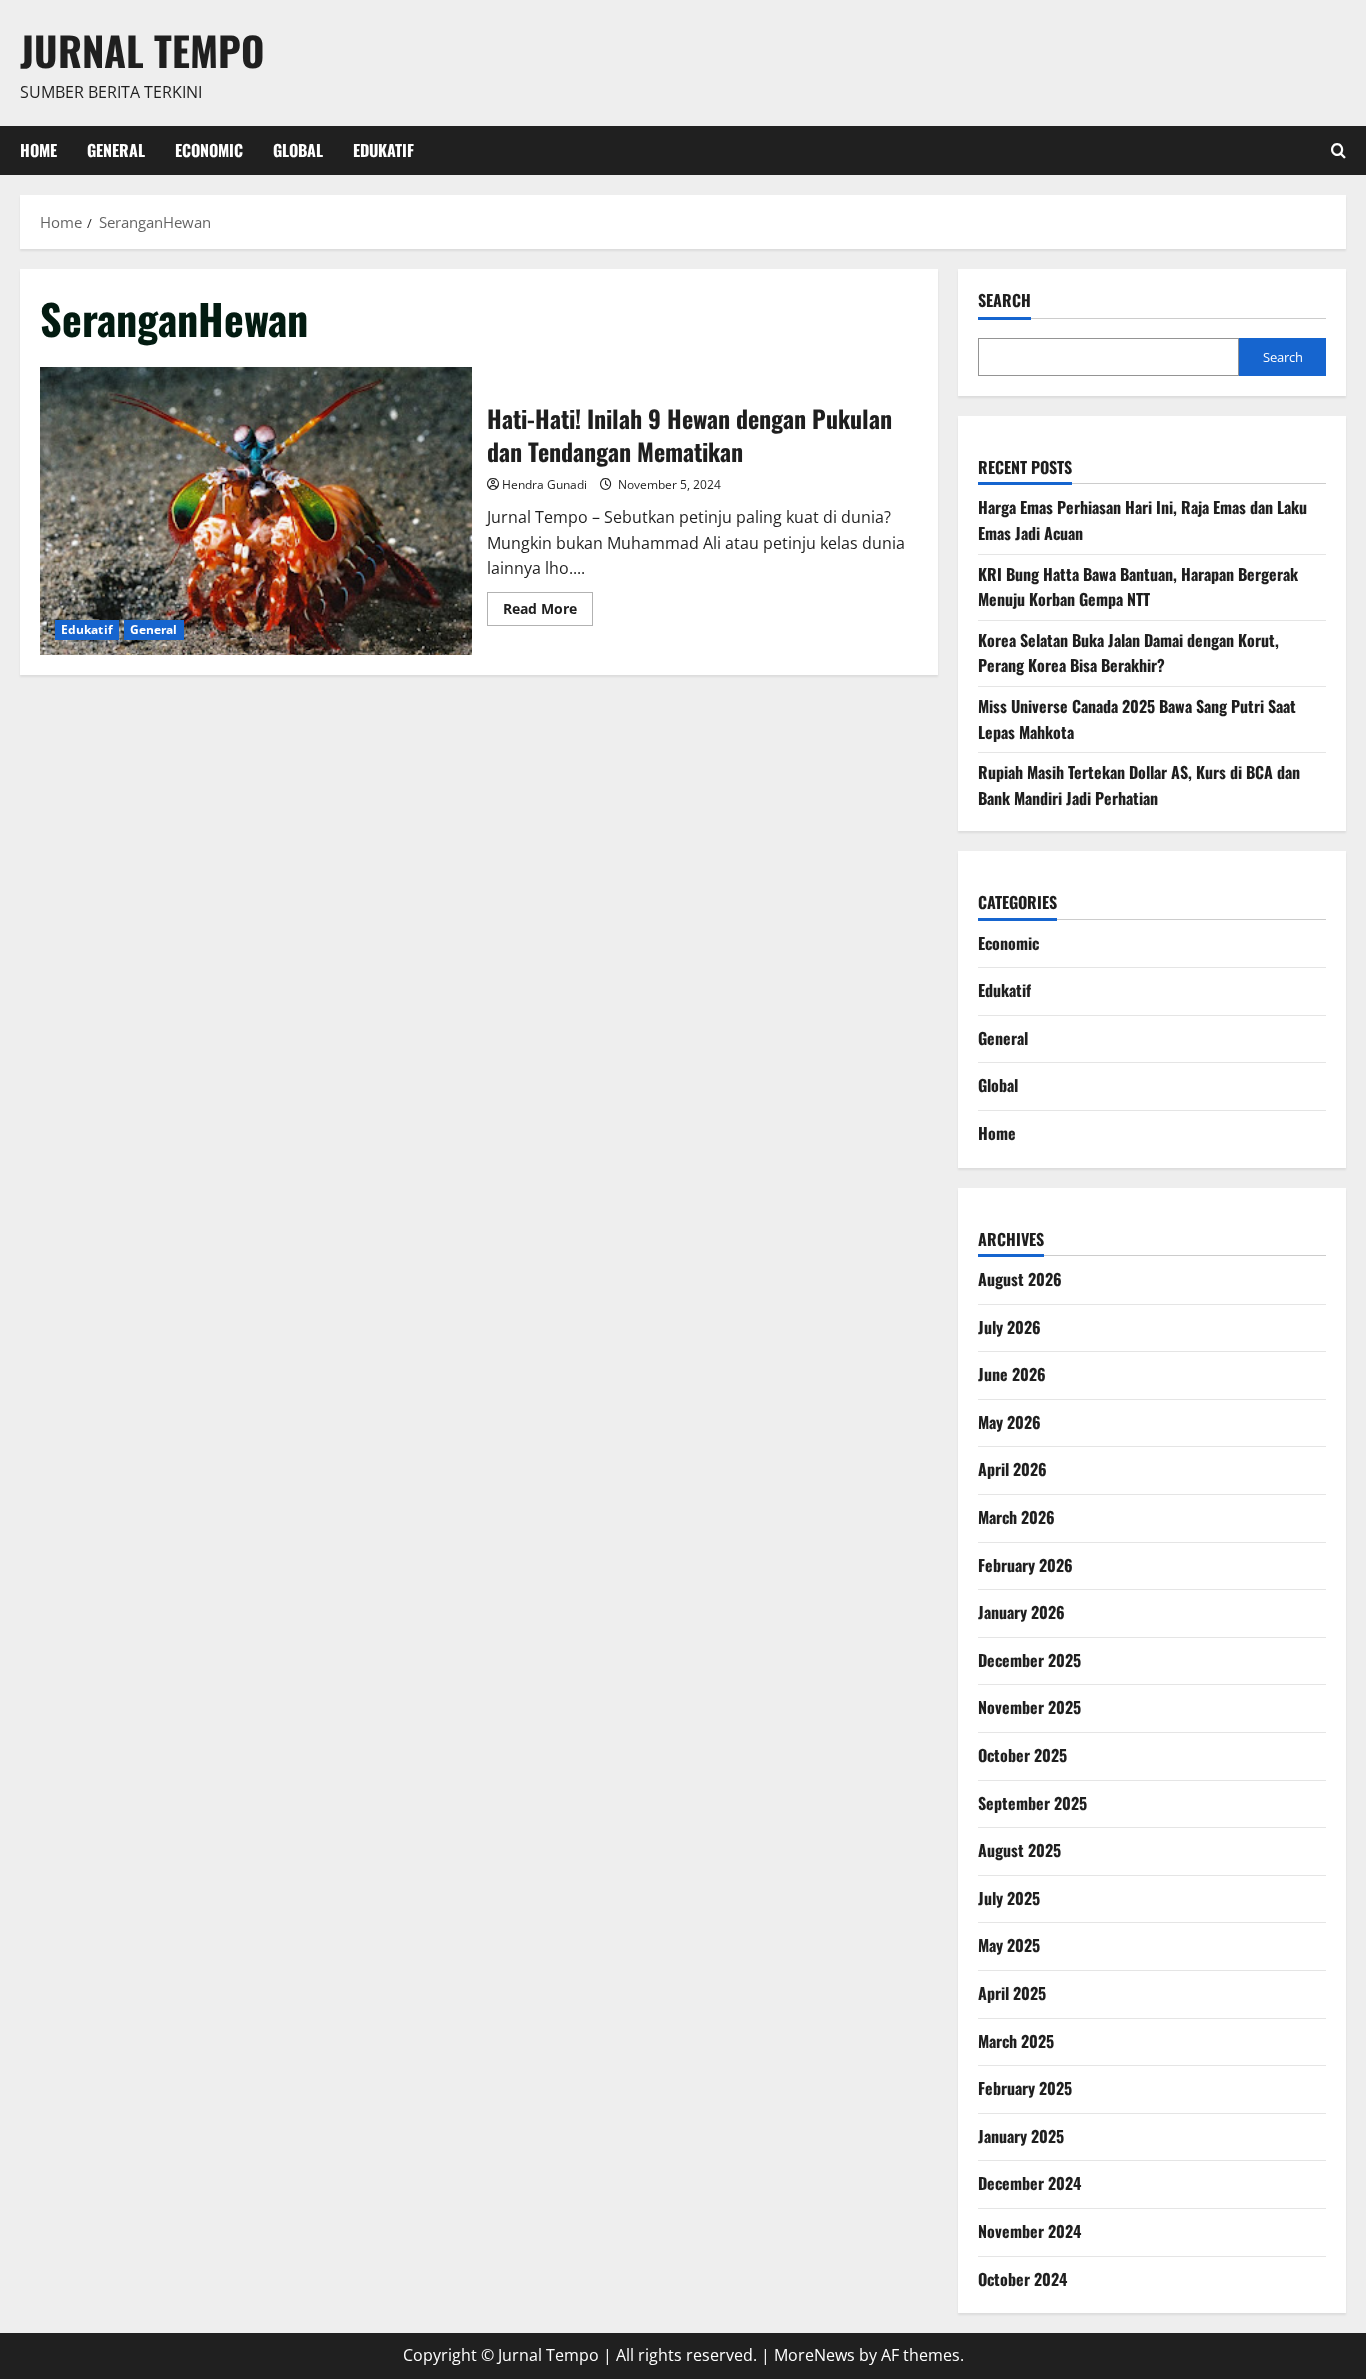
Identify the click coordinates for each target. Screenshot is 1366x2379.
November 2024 (1029, 2231)
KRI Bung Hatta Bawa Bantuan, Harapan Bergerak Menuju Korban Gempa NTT (1138, 587)
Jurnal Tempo (142, 50)
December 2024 (1029, 2183)
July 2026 (1009, 1327)
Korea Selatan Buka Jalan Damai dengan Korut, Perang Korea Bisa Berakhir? (1128, 653)
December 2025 (1029, 1660)
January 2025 (1021, 2136)
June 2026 (1012, 1374)
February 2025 (1025, 2088)
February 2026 (1025, 1565)
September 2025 (1032, 1803)
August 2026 (1020, 1279)
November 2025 (1029, 1707)
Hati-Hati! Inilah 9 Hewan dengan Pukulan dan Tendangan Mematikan (256, 511)
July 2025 (1009, 1898)
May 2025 (1009, 1945)
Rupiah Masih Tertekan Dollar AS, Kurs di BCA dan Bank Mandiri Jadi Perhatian (1139, 785)
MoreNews (814, 2355)
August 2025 (1019, 1850)
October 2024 (1022, 2279)
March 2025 (1016, 2041)
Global (298, 150)
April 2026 (1012, 1469)
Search (1004, 300)
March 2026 (1016, 1517)
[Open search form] (1338, 150)
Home (38, 150)
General (116, 150)
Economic (209, 150)
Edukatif (383, 150)
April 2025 (1012, 1993)
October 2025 (1022, 1755)
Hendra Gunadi (544, 484)
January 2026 (1021, 1612)
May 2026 (1009, 1422)
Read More (548, 612)
